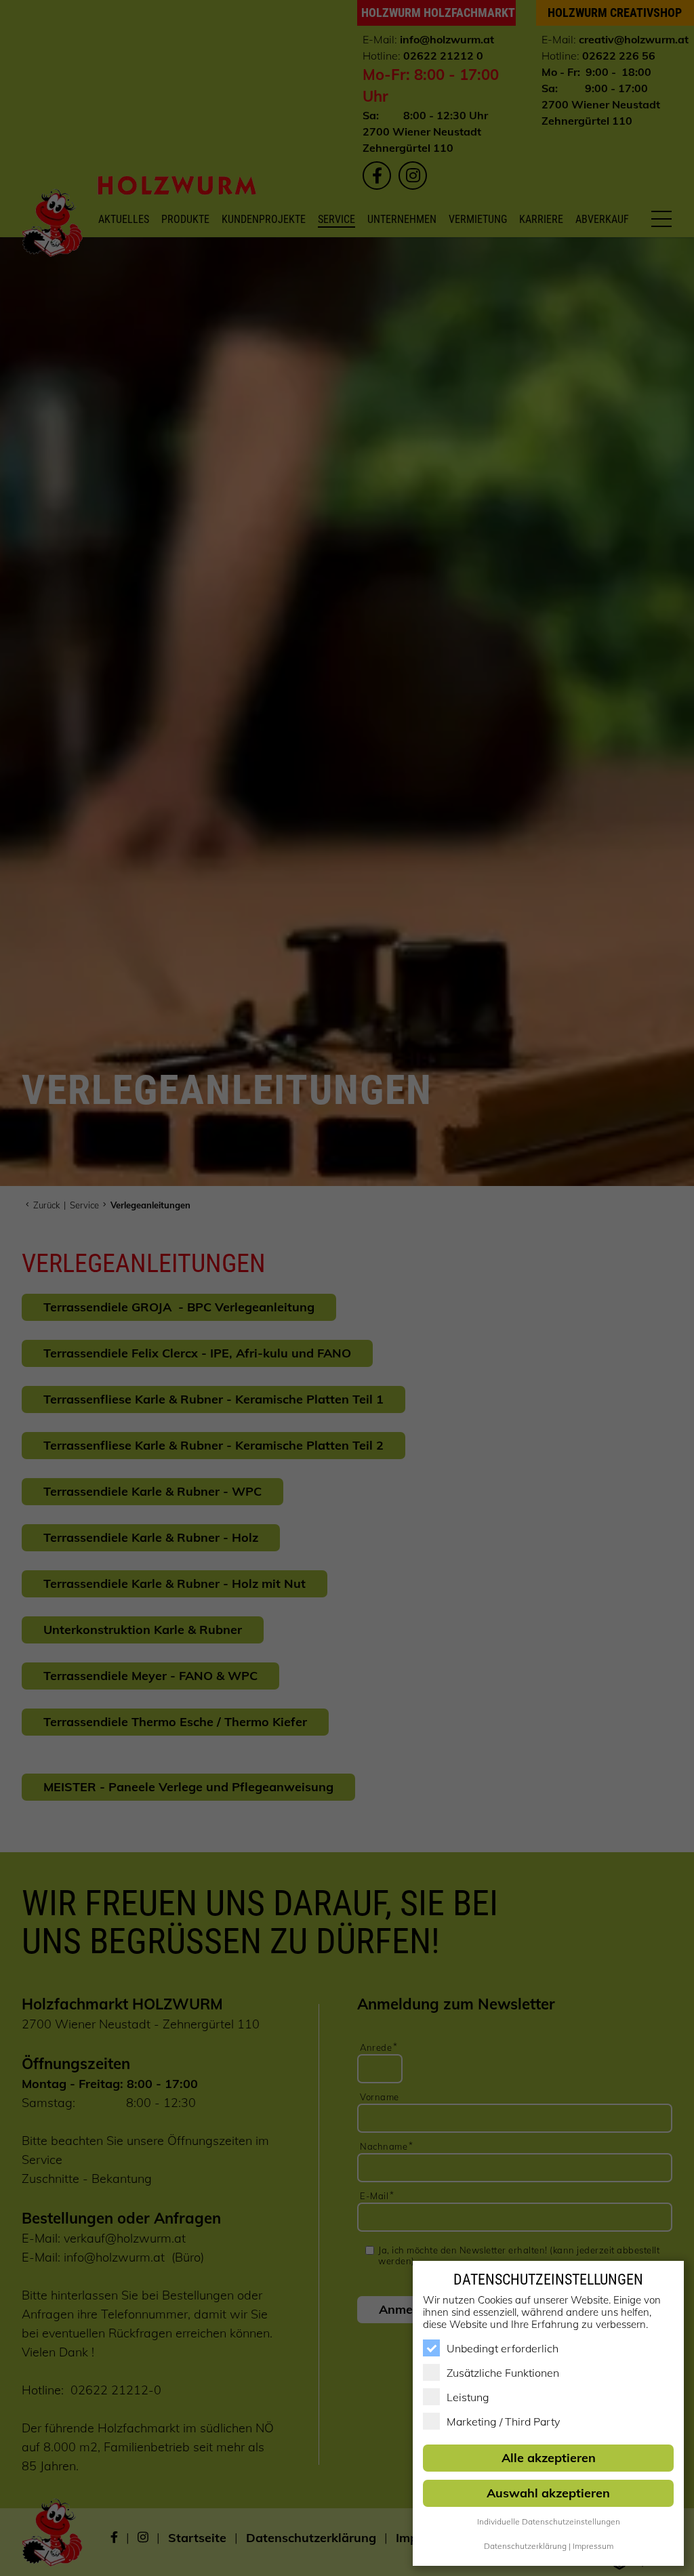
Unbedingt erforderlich (503, 2348)
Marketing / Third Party (503, 2421)
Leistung (468, 2397)
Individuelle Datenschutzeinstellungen (549, 2521)
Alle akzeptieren (549, 2458)
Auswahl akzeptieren (548, 2493)
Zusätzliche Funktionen (503, 2373)
